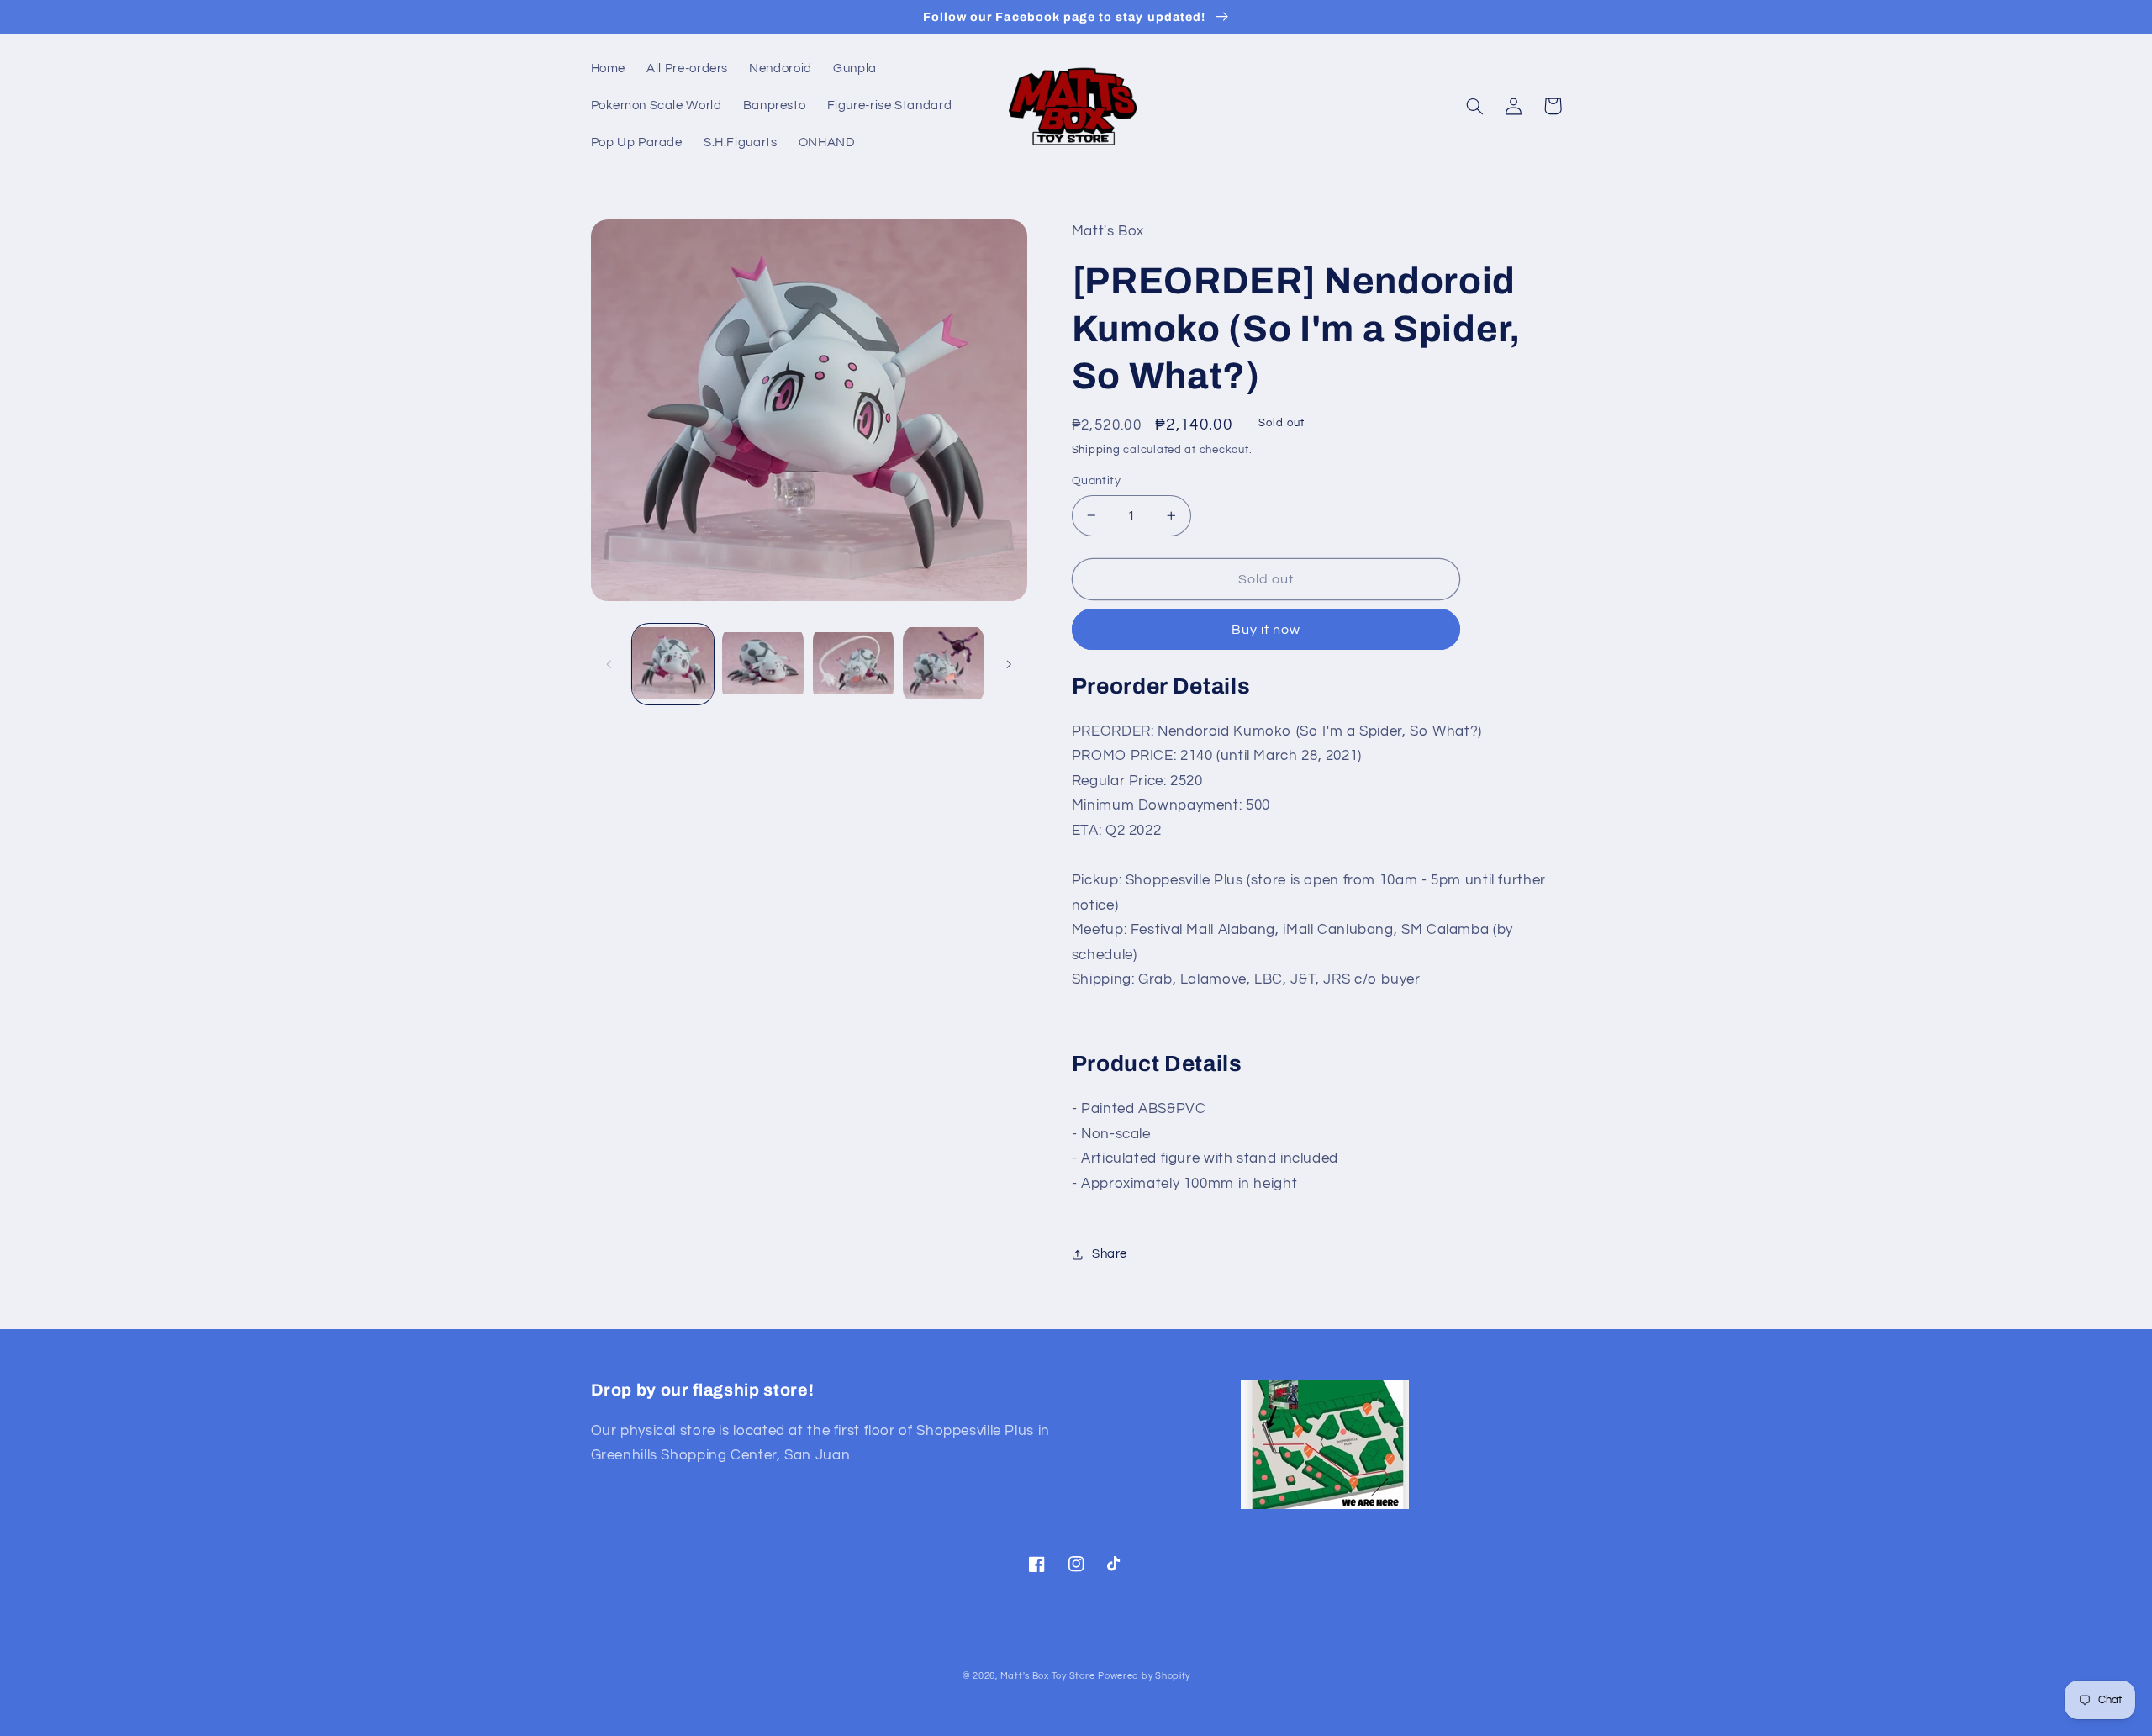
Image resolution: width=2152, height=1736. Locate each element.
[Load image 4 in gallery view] (944, 665)
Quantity (1096, 481)
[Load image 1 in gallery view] (673, 665)
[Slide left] (609, 664)
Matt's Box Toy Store (1048, 1676)
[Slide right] (1009, 664)
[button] (1475, 106)
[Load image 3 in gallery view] (854, 665)
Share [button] (1110, 1254)
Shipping (1096, 450)
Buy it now (1266, 630)
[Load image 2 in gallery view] (763, 665)
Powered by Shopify (1144, 1676)
